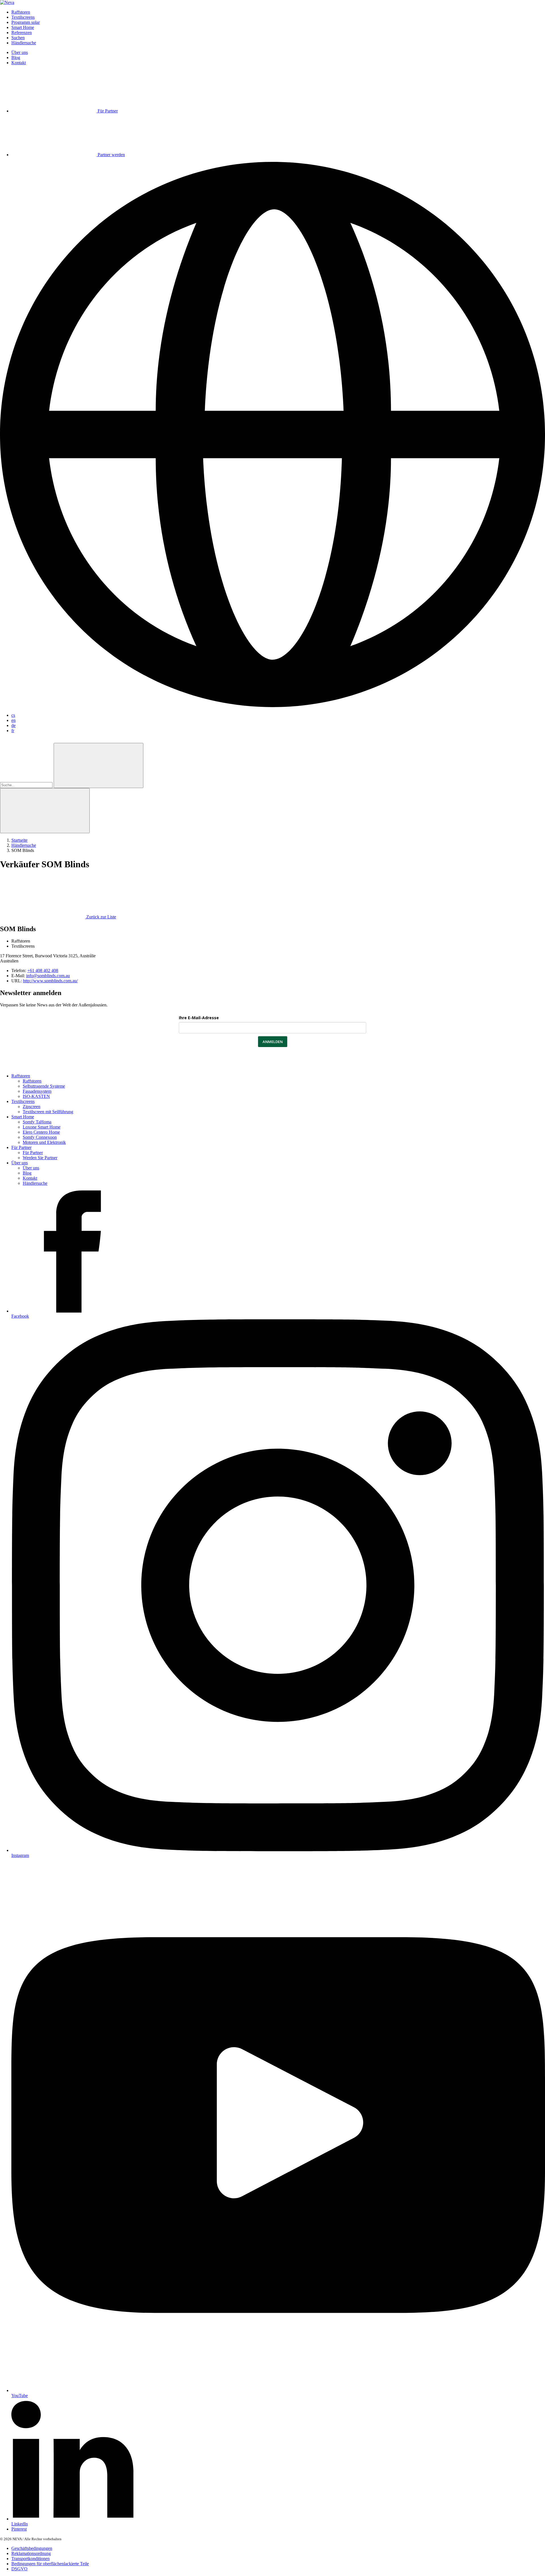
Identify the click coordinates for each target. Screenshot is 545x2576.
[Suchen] (98, 765)
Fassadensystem (37, 1091)
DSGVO (19, 2569)
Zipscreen (32, 1107)
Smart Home (23, 27)
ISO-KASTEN (36, 1096)
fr (13, 731)
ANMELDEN (273, 1042)
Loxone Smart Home (42, 1127)
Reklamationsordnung (31, 2553)
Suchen (18, 38)
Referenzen (22, 33)
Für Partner (21, 1147)
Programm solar (26, 22)
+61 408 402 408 (43, 971)
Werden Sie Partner (40, 1158)
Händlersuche (24, 43)
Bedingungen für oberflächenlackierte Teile (50, 2564)
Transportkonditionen (31, 2559)
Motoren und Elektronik (44, 1142)
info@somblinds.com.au (48, 976)
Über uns (20, 52)
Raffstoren (21, 12)
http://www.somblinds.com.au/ (50, 981)
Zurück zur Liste (101, 917)
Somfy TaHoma (37, 1122)
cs (13, 715)
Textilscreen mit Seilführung (48, 1112)
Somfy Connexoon (40, 1137)
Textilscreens (23, 17)
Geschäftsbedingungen (32, 2548)
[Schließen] (45, 811)
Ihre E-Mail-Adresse (199, 1018)
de (13, 725)
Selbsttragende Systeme (44, 1086)
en (13, 720)
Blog (16, 58)
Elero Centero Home (41, 1132)
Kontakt (19, 63)
